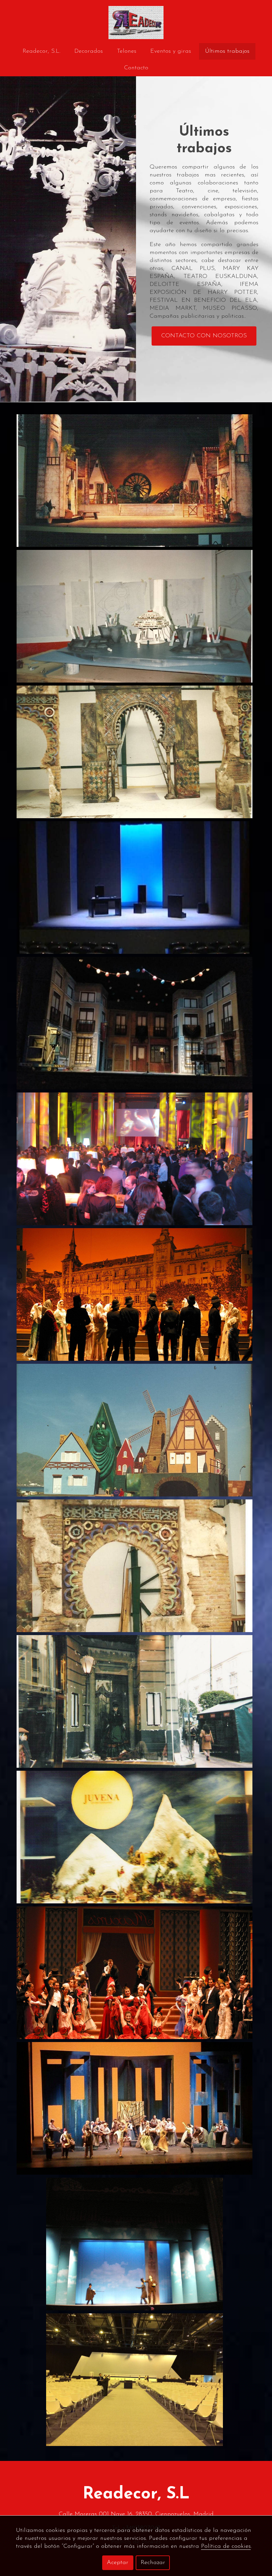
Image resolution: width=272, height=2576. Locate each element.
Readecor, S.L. (41, 51)
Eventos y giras (171, 51)
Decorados (89, 51)
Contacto (136, 68)
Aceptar (118, 2563)
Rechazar (153, 2563)
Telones (127, 51)
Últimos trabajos (227, 51)
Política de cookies (226, 2546)
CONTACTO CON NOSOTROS (204, 336)
